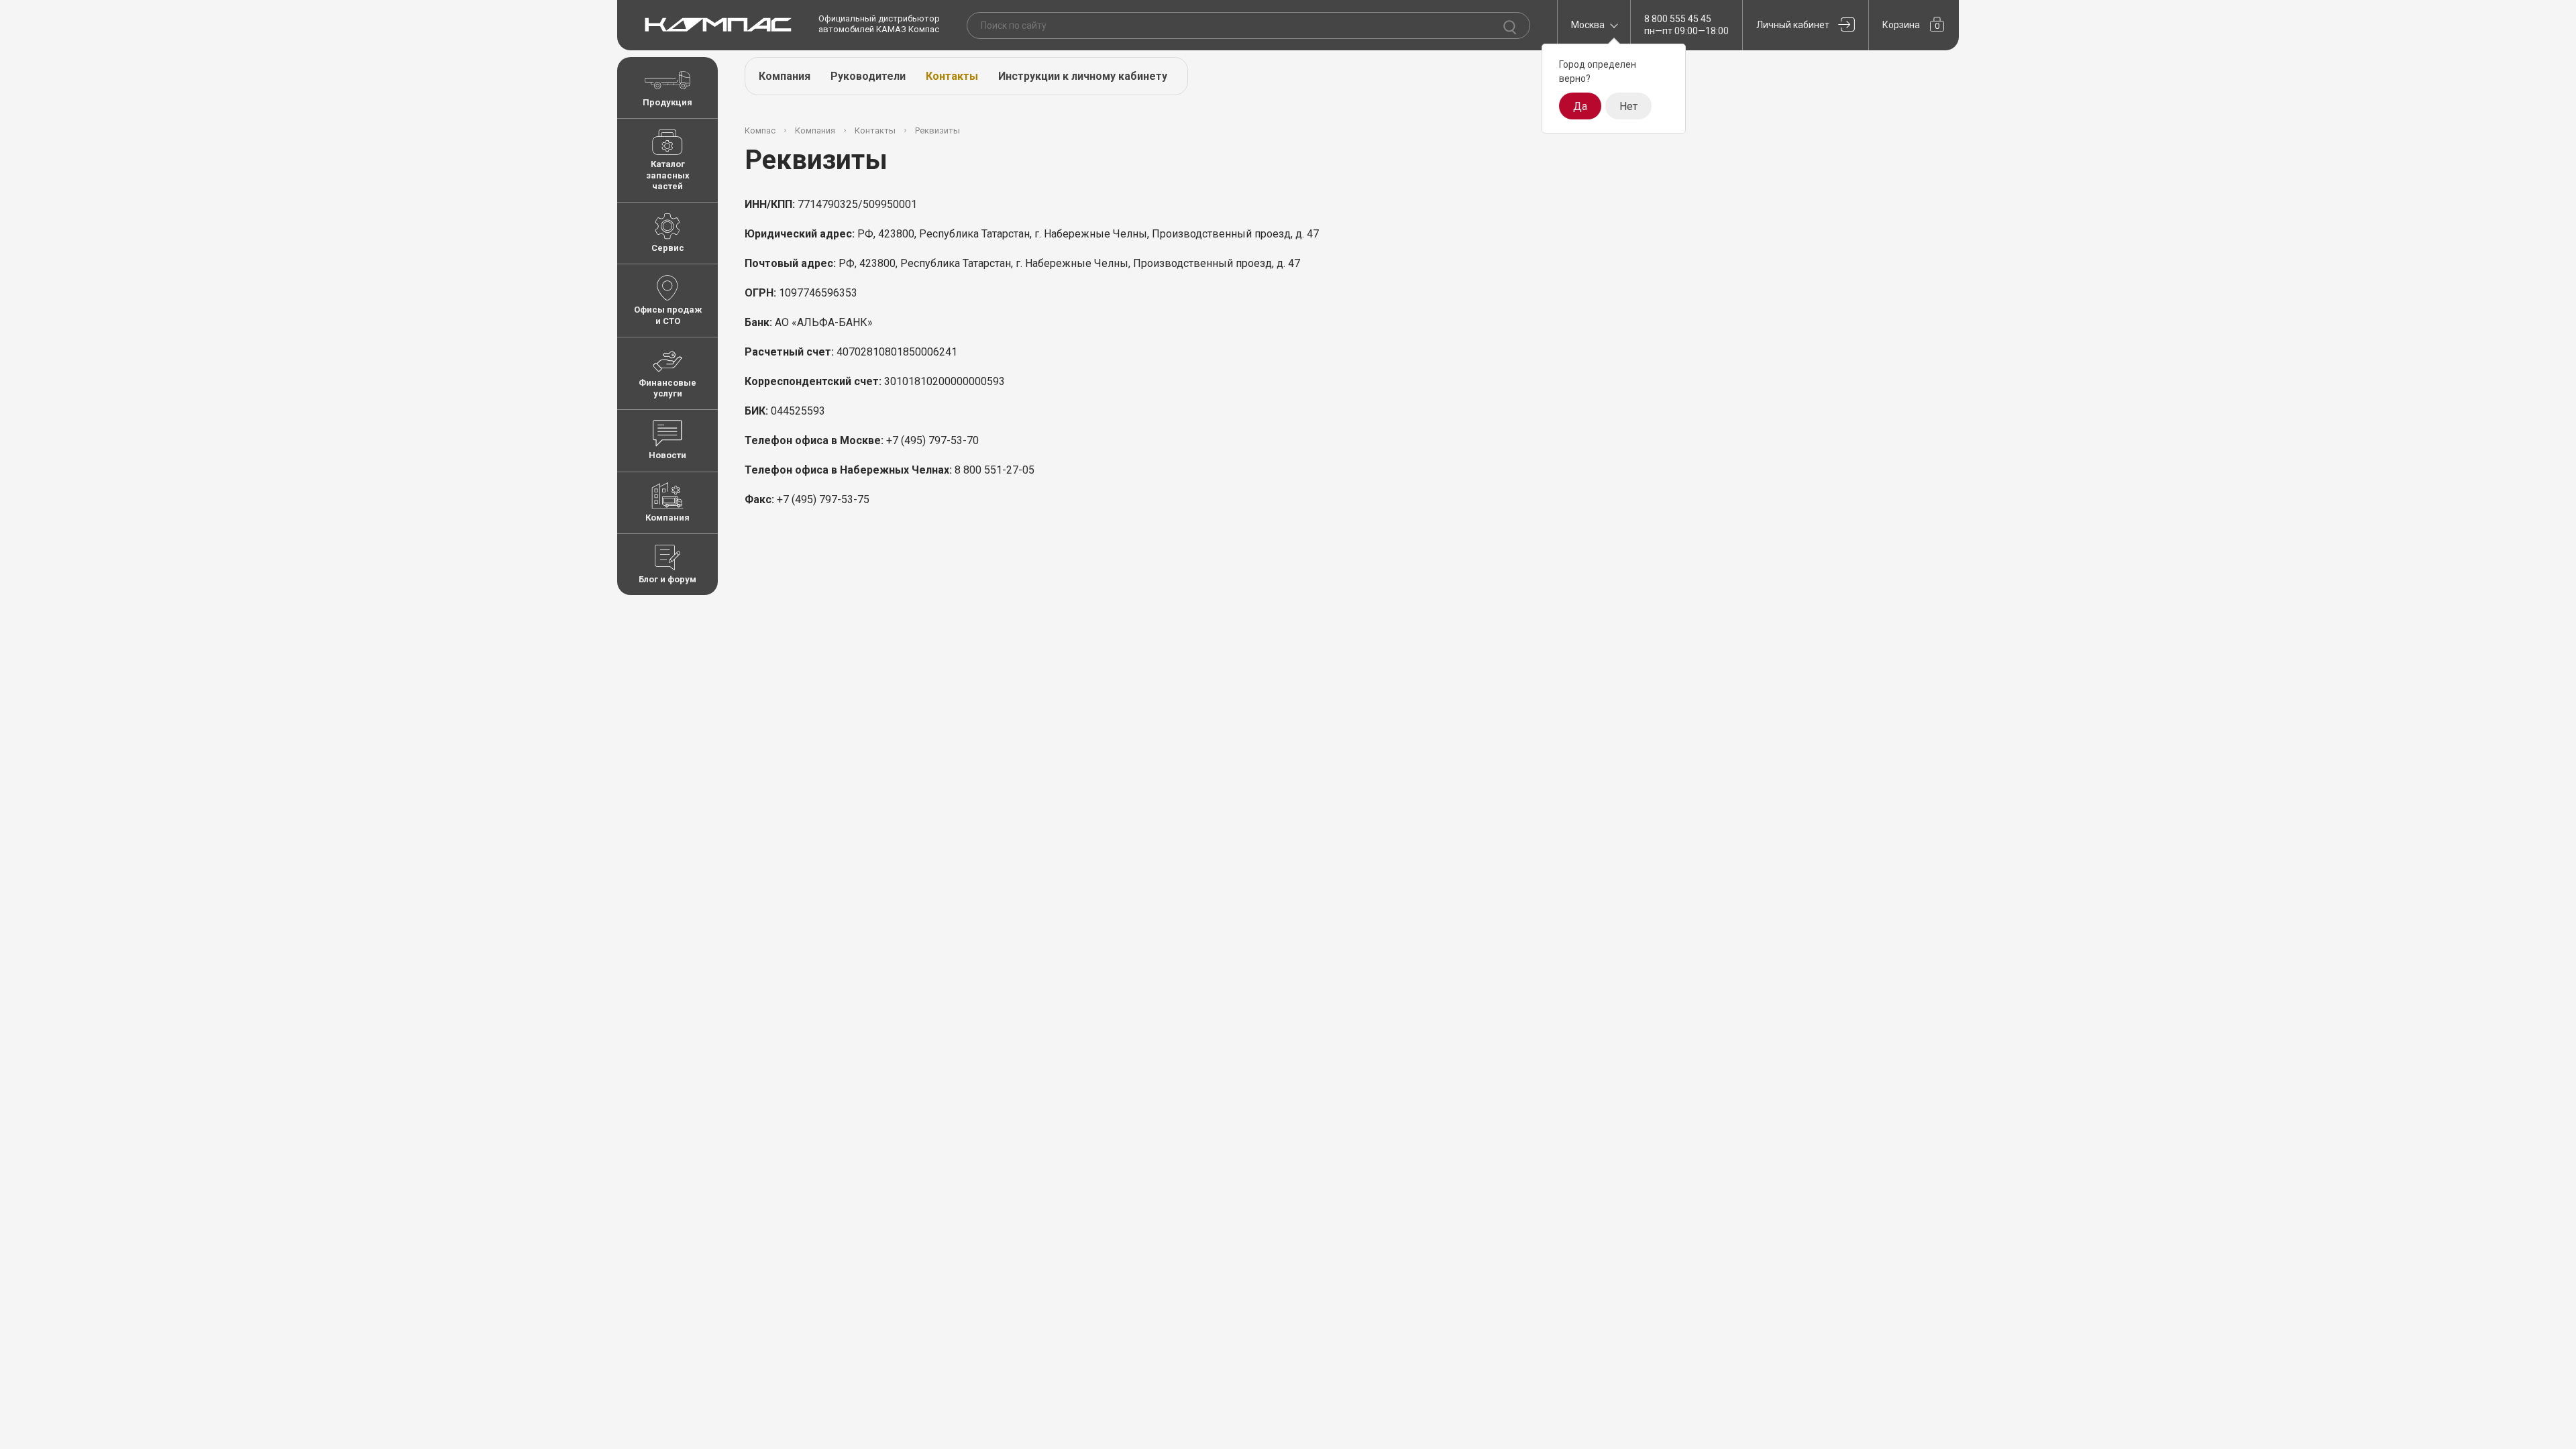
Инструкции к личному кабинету (1083, 76)
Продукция (667, 102)
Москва (1588, 25)
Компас (760, 130)
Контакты (952, 76)
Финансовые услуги (667, 388)
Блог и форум (667, 579)
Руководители (868, 76)
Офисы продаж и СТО (668, 315)
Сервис (668, 248)
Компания (667, 518)
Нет (1628, 106)
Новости (667, 455)
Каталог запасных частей (668, 175)
